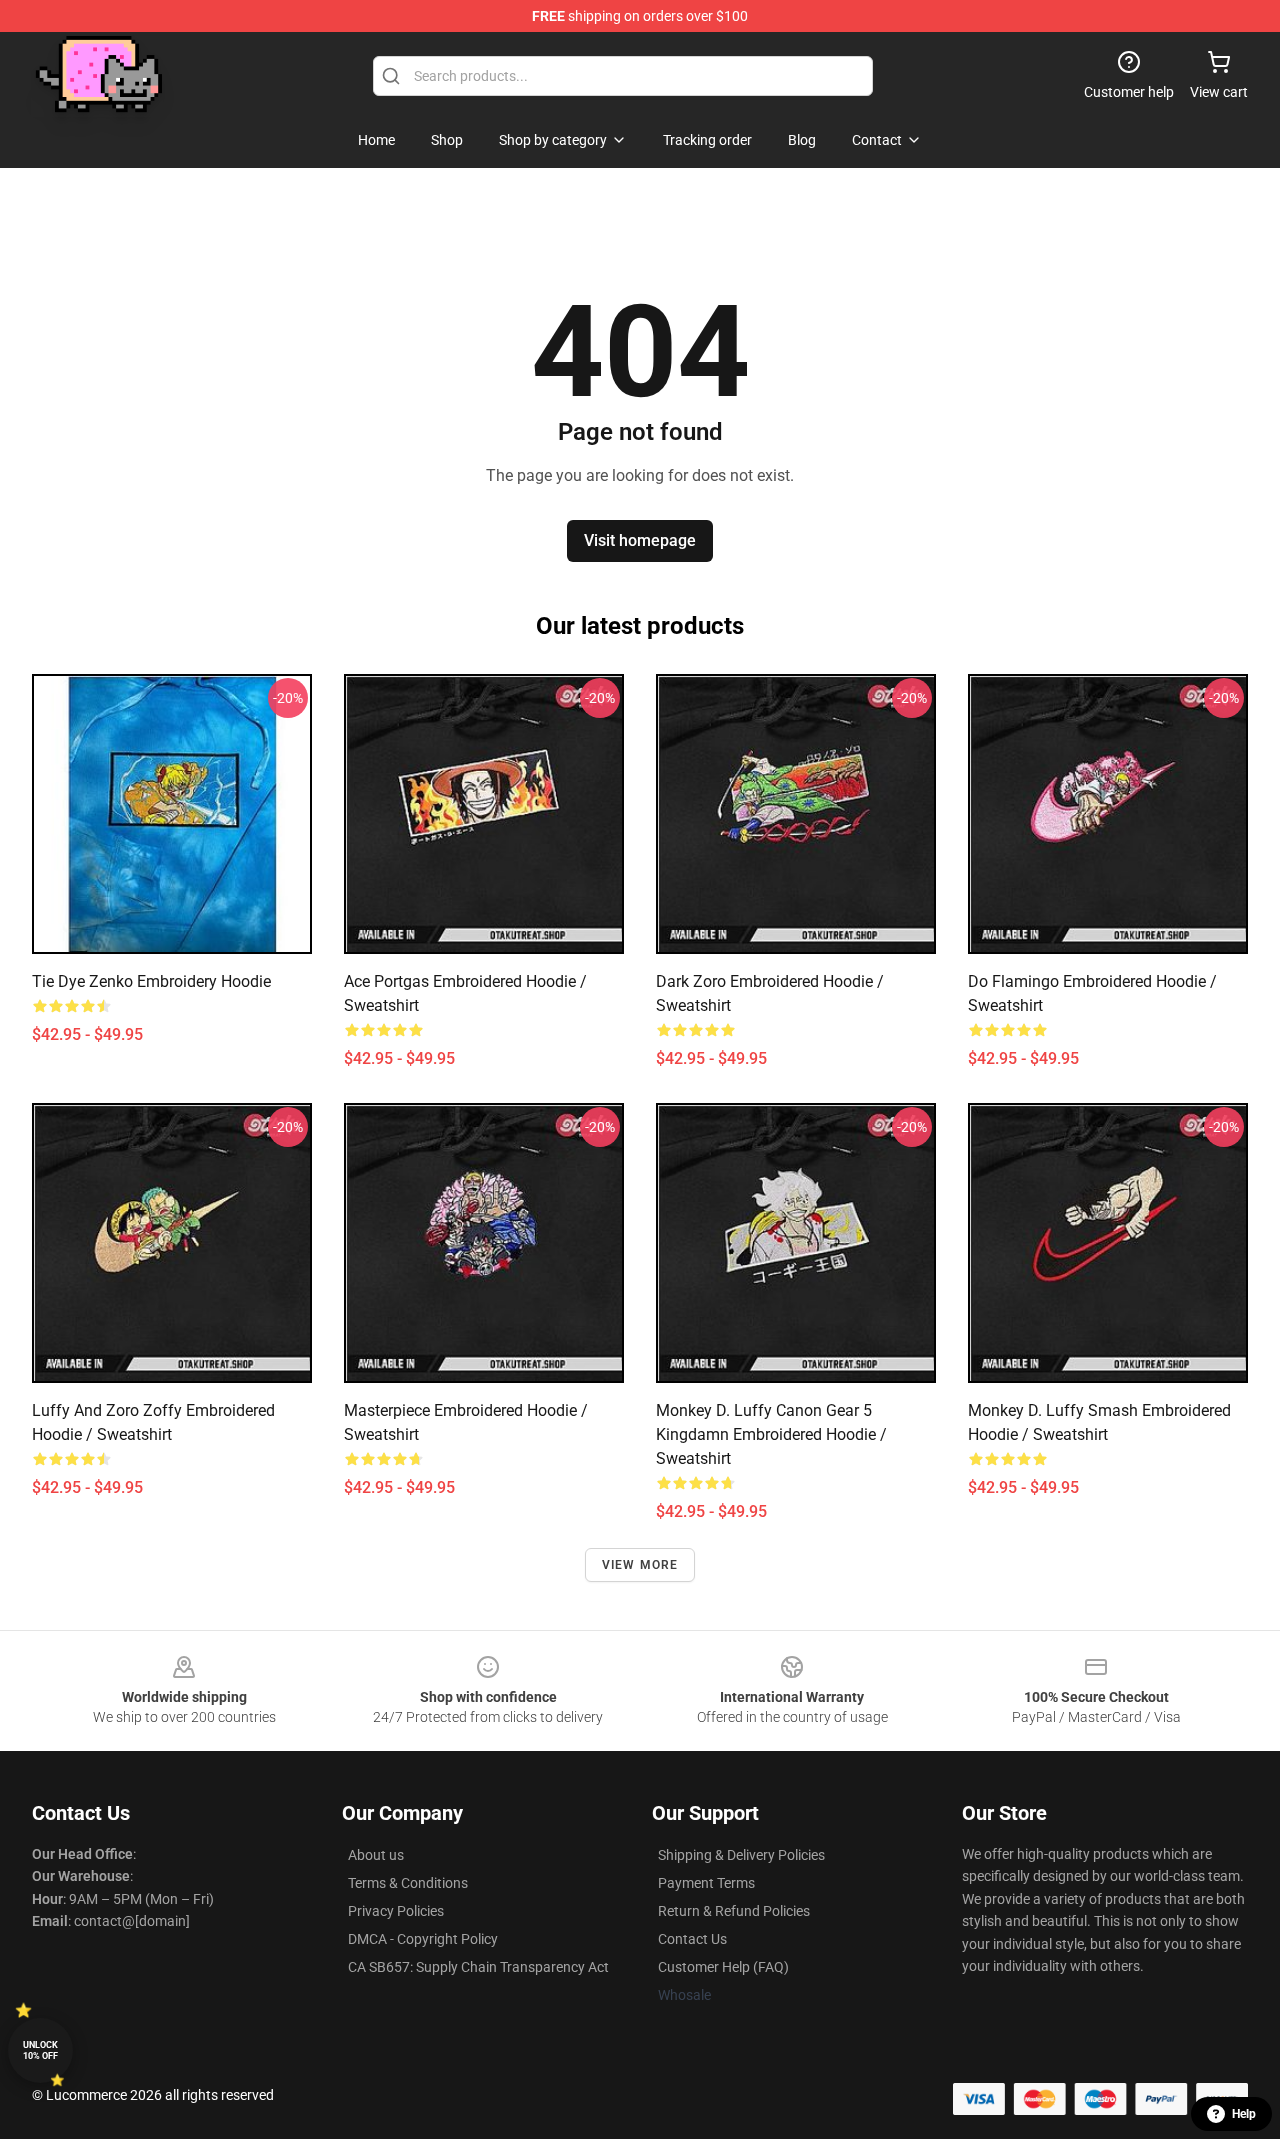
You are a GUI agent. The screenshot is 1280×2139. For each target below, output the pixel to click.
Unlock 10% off (40, 2050)
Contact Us (692, 1939)
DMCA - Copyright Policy (423, 1939)
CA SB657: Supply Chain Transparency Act (478, 1967)
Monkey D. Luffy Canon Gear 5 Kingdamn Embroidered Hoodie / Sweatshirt (771, 1434)
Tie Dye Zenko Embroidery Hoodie (151, 981)
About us (376, 1855)
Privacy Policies (396, 1911)
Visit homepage (640, 540)
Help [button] (1244, 2114)
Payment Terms (706, 1883)
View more (640, 1565)
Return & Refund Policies (734, 1911)
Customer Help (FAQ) (723, 1967)
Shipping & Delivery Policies (741, 1855)
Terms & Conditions (408, 1883)
